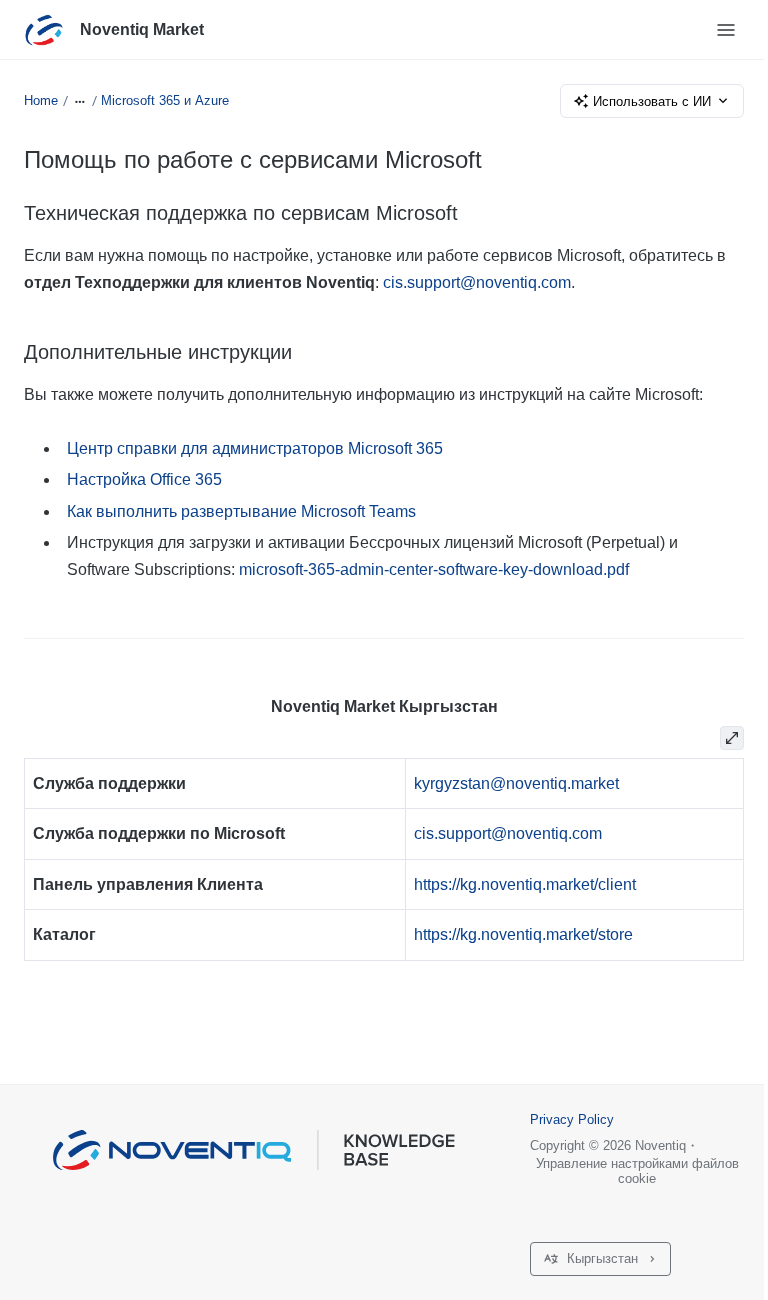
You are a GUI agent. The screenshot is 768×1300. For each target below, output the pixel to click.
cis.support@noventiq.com (477, 282)
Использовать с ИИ (652, 101)
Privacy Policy (572, 1119)
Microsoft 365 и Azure (165, 100)
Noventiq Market (142, 29)
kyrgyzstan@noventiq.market (516, 783)
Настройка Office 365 (144, 479)
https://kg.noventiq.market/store (523, 934)
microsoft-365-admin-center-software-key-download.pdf (434, 569)
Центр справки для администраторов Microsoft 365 (255, 448)
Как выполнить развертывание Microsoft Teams (241, 511)
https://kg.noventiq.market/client (525, 884)
